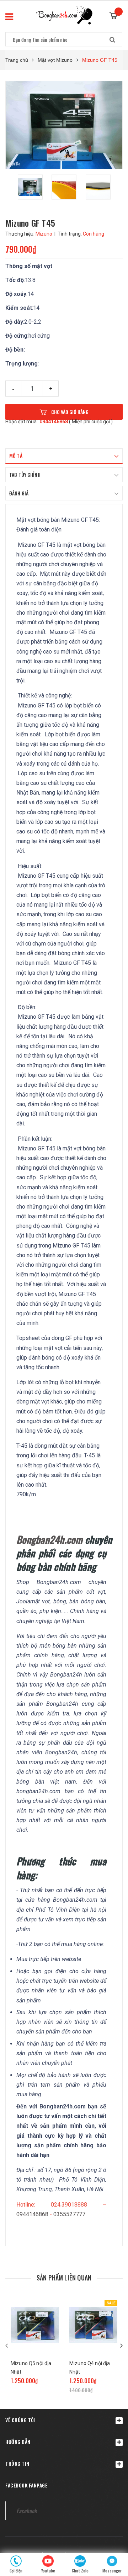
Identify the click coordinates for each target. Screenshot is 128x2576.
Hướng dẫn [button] (18, 2442)
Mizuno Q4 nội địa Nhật (90, 2368)
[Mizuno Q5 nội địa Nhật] (35, 2325)
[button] (64, 2420)
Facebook (26, 2511)
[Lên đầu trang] (111, 2533)
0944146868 (54, 422)
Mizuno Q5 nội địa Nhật (31, 2368)
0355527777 (69, 2214)
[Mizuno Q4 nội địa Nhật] (93, 2325)
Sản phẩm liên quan (64, 2278)
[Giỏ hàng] (116, 13)
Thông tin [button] (17, 2463)
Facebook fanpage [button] (26, 2485)
